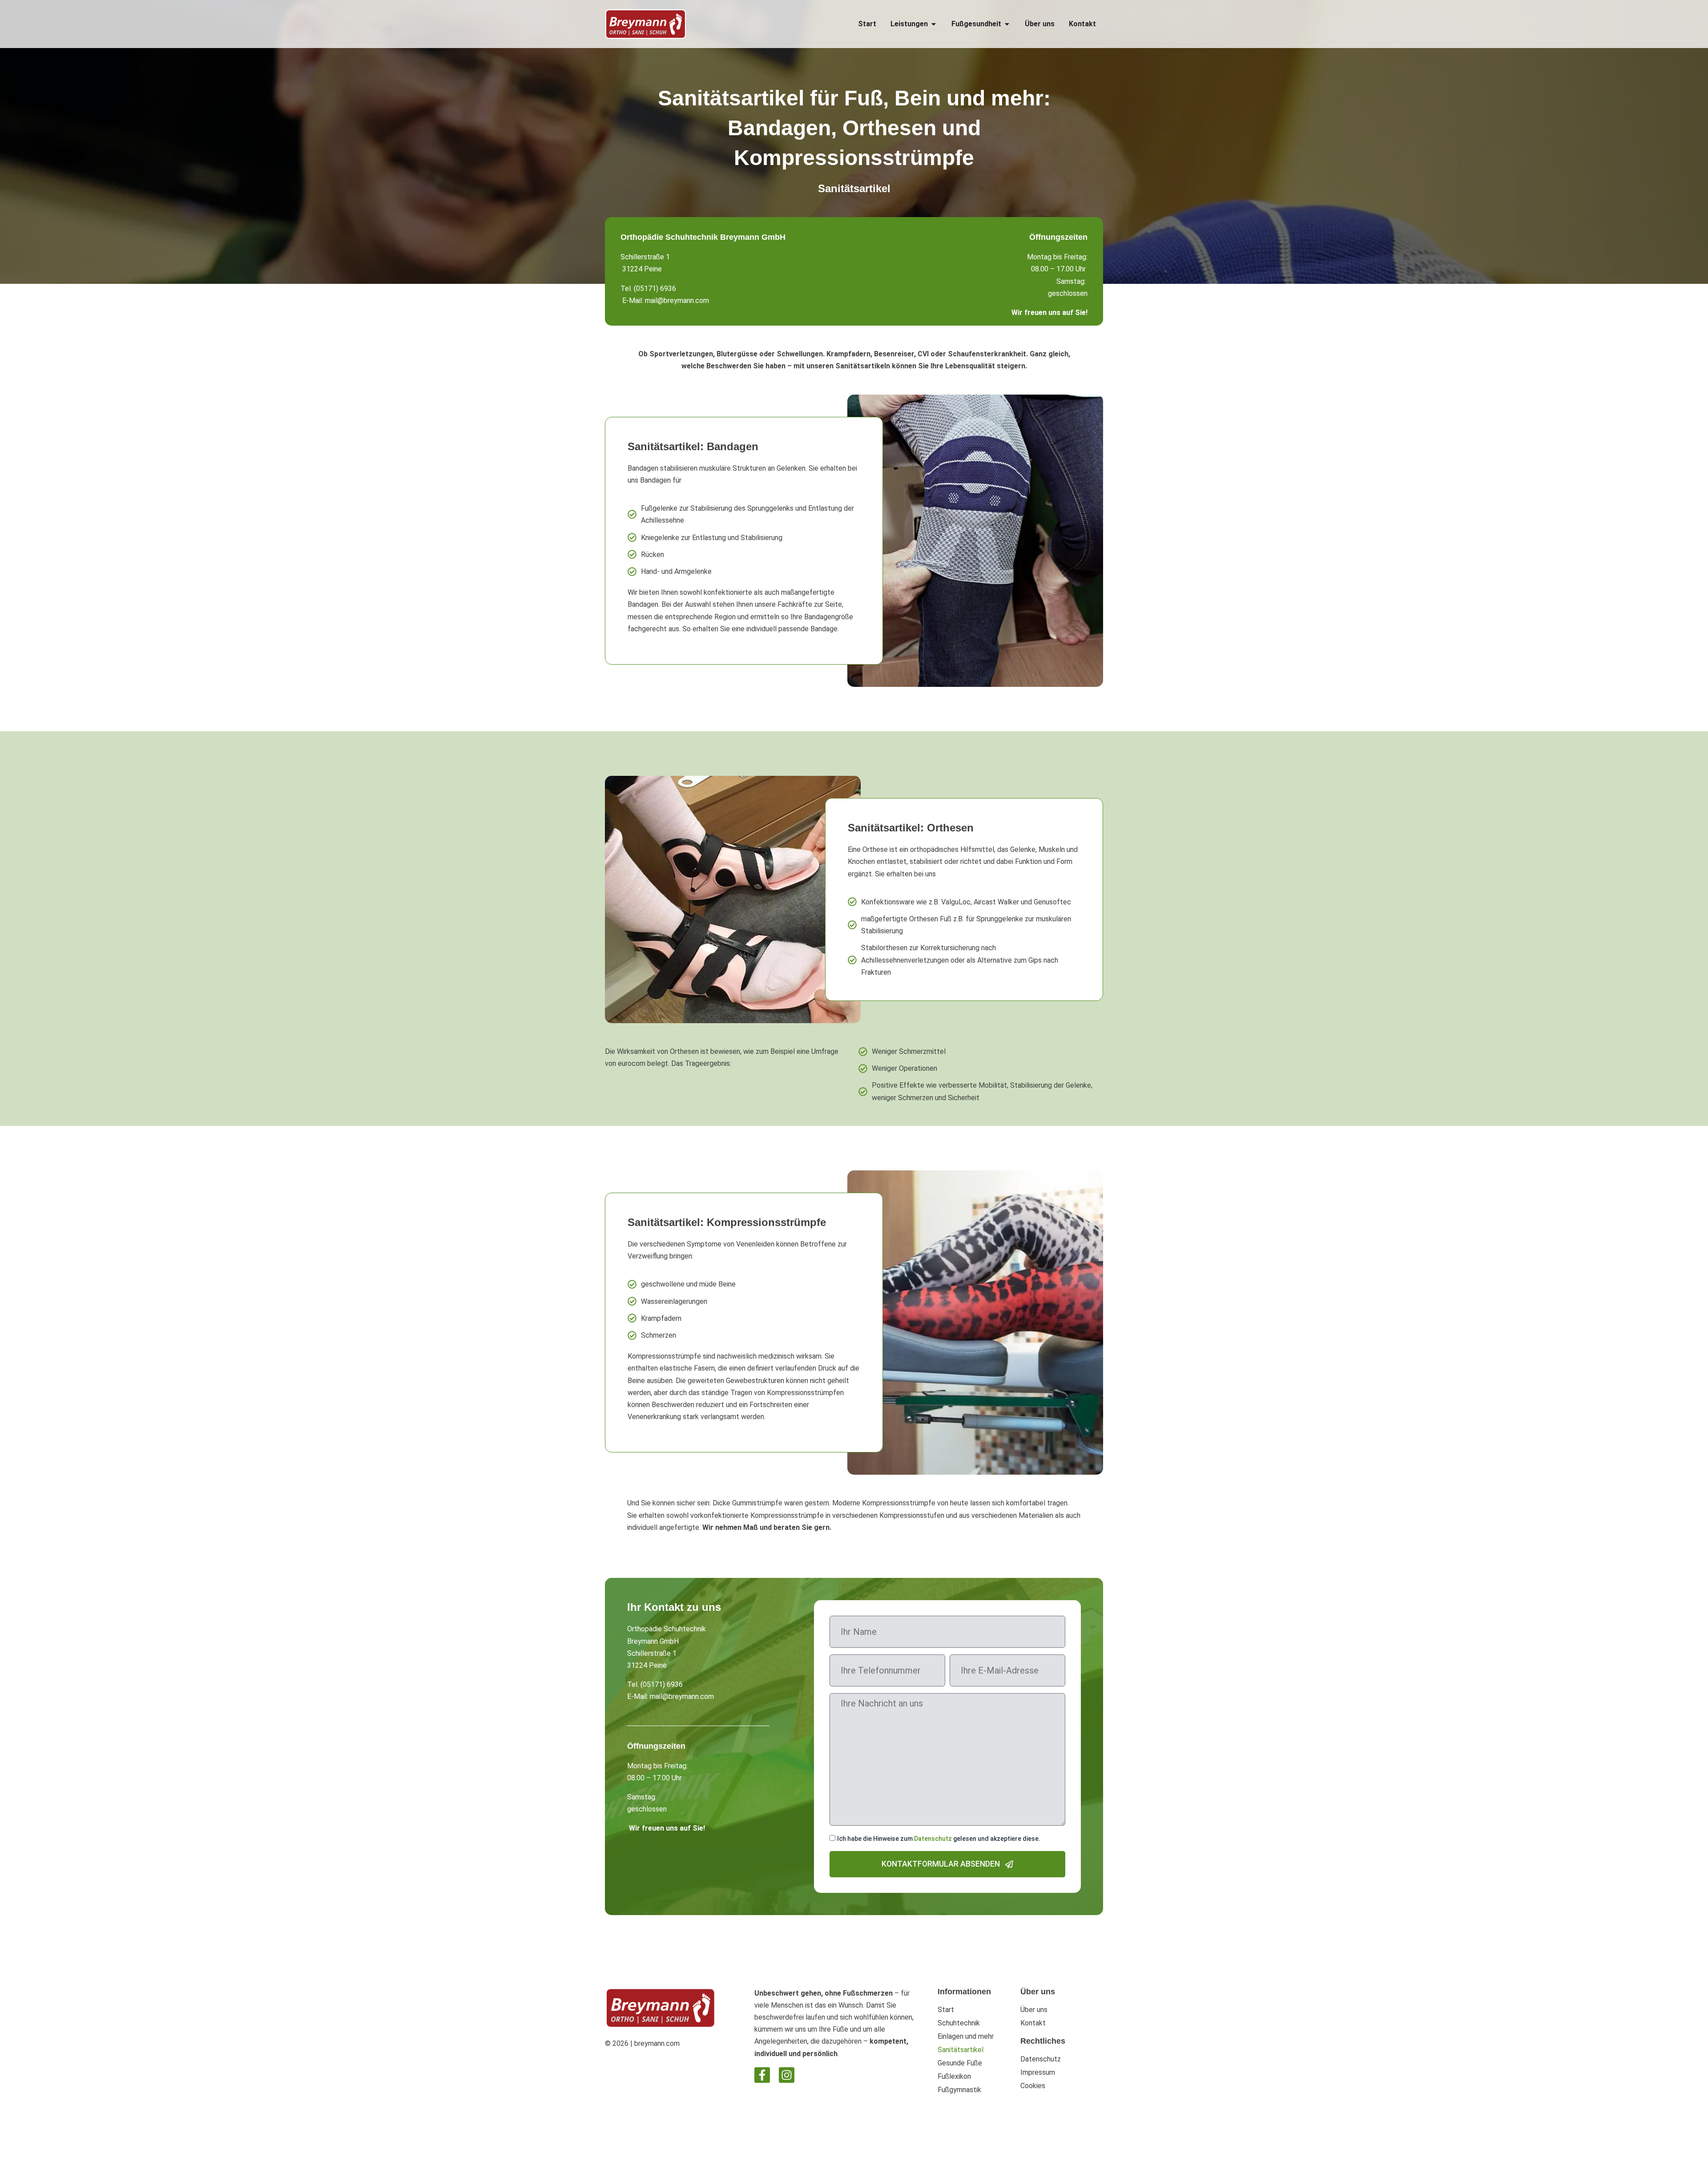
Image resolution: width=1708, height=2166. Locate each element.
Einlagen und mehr (966, 2036)
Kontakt (1033, 2023)
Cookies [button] (1033, 2086)
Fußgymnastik (959, 2090)
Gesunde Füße (960, 2063)
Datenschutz (933, 1839)
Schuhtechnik (959, 2023)
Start (946, 2010)
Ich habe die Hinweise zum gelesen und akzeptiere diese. (939, 1839)
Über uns (1034, 2010)
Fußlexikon (954, 2076)
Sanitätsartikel (961, 2050)
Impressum (1038, 2072)
